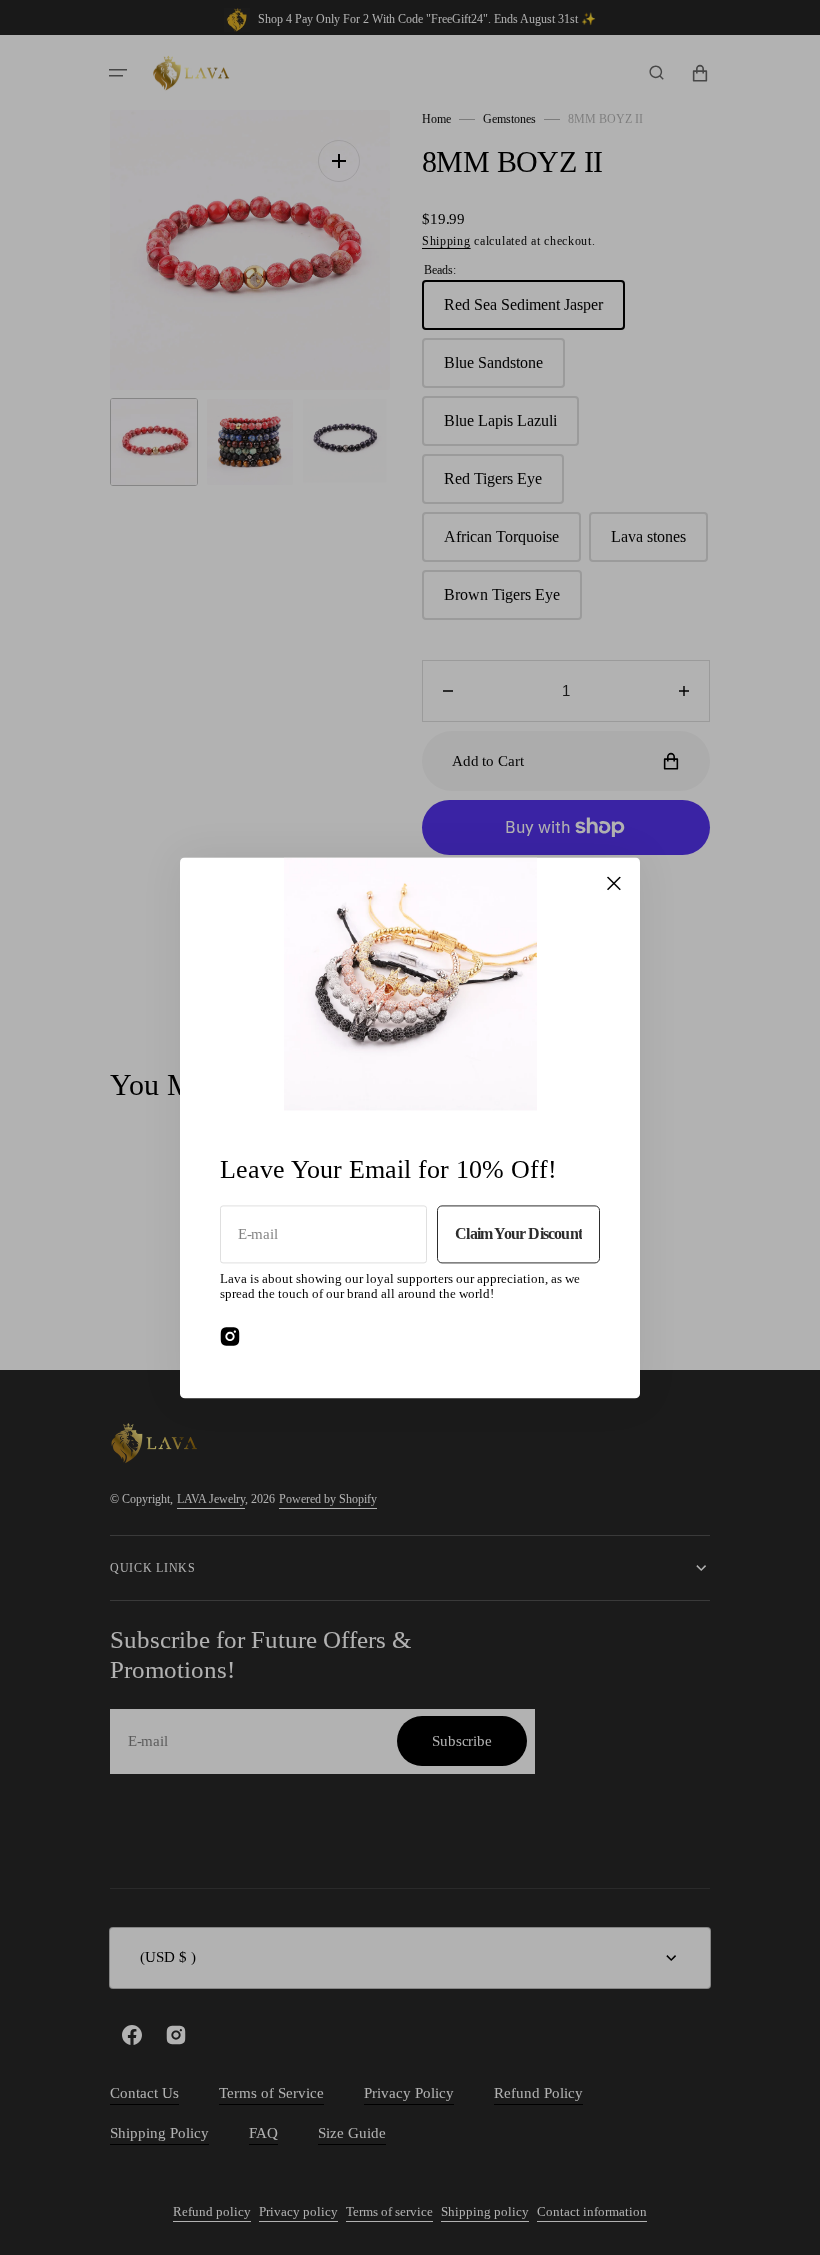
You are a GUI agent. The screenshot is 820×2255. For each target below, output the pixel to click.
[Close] (614, 883)
